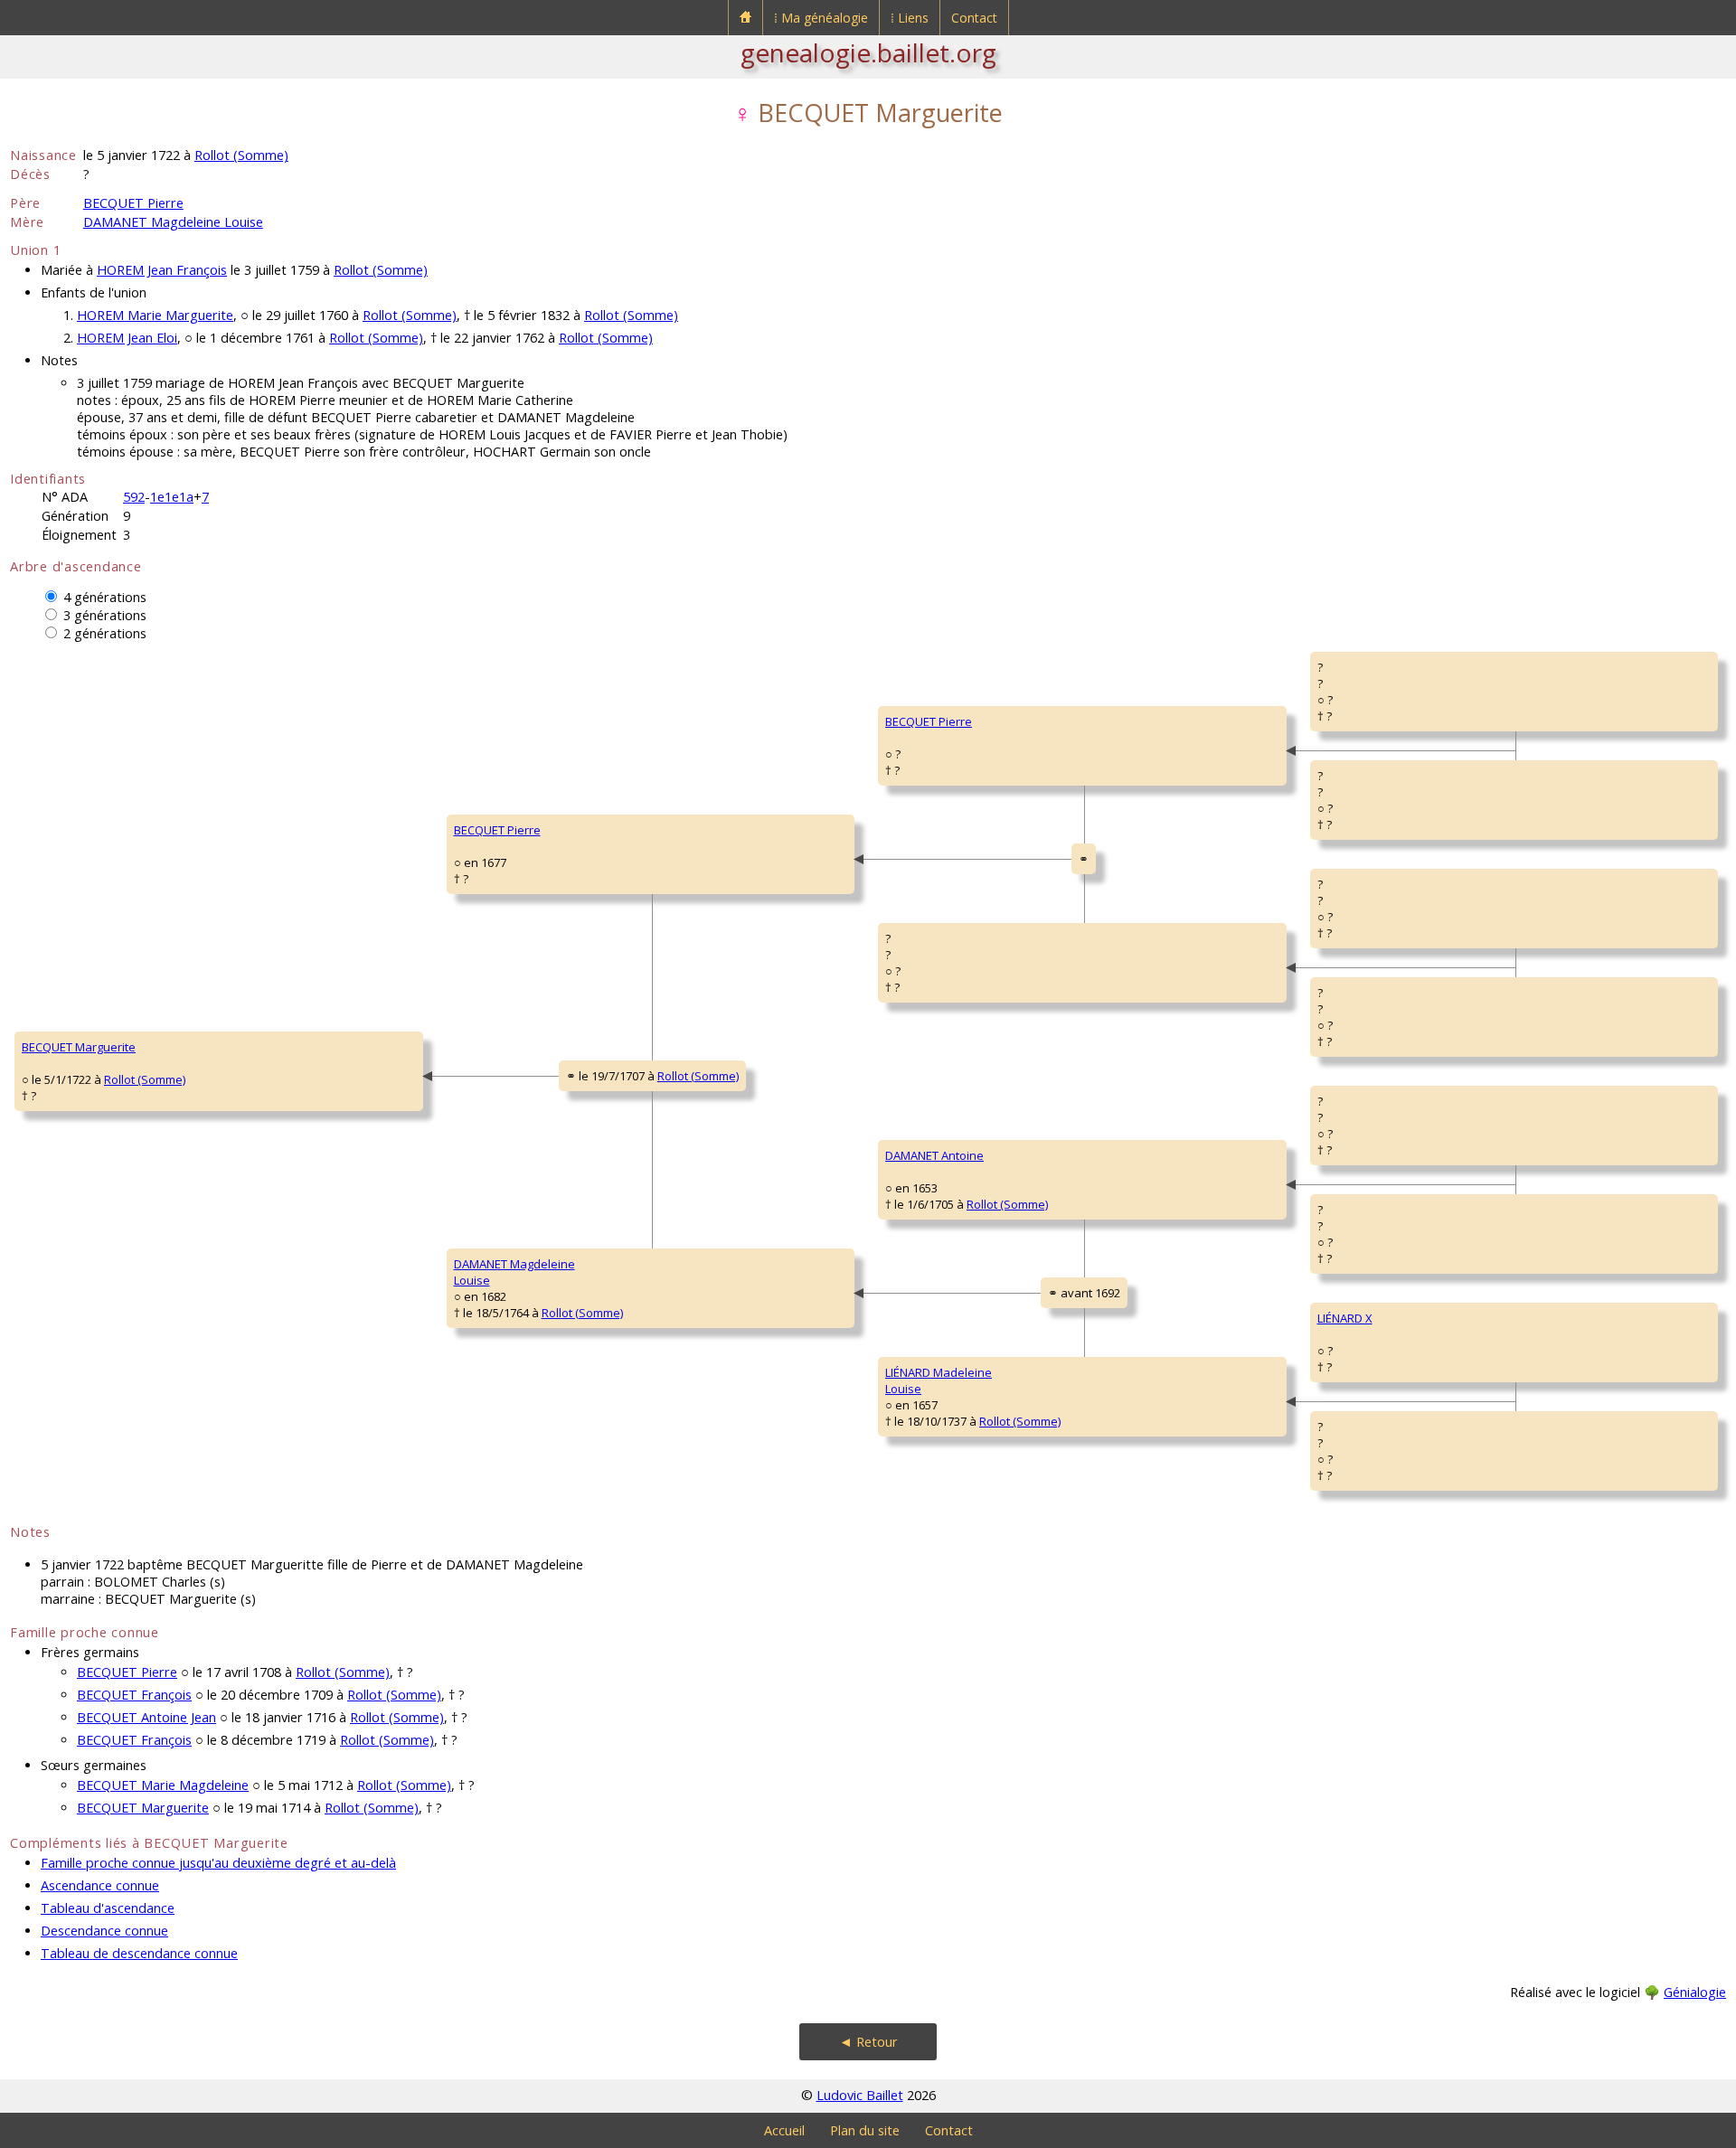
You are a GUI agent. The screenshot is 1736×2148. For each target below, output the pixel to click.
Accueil (784, 2130)
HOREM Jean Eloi (127, 338)
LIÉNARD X (1345, 1318)
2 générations (105, 633)
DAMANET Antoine (934, 1155)
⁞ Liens (910, 18)
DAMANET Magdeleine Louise (173, 222)
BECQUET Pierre (133, 203)
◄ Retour (868, 2042)
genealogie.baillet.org (868, 52)
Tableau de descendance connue (139, 1953)
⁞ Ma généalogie (821, 18)
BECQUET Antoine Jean (146, 1717)
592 (134, 497)
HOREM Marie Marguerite (155, 315)
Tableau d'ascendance (108, 1908)
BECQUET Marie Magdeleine (163, 1785)
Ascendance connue (100, 1885)
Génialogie (1695, 1992)
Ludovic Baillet (860, 2095)
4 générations (105, 597)
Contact (974, 18)
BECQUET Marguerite (79, 1047)
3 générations (105, 615)
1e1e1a (172, 497)
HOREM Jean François (162, 270)
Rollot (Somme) (241, 155)
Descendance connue (104, 1931)
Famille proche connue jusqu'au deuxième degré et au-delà (218, 1863)
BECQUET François (134, 1695)
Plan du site (865, 2130)
